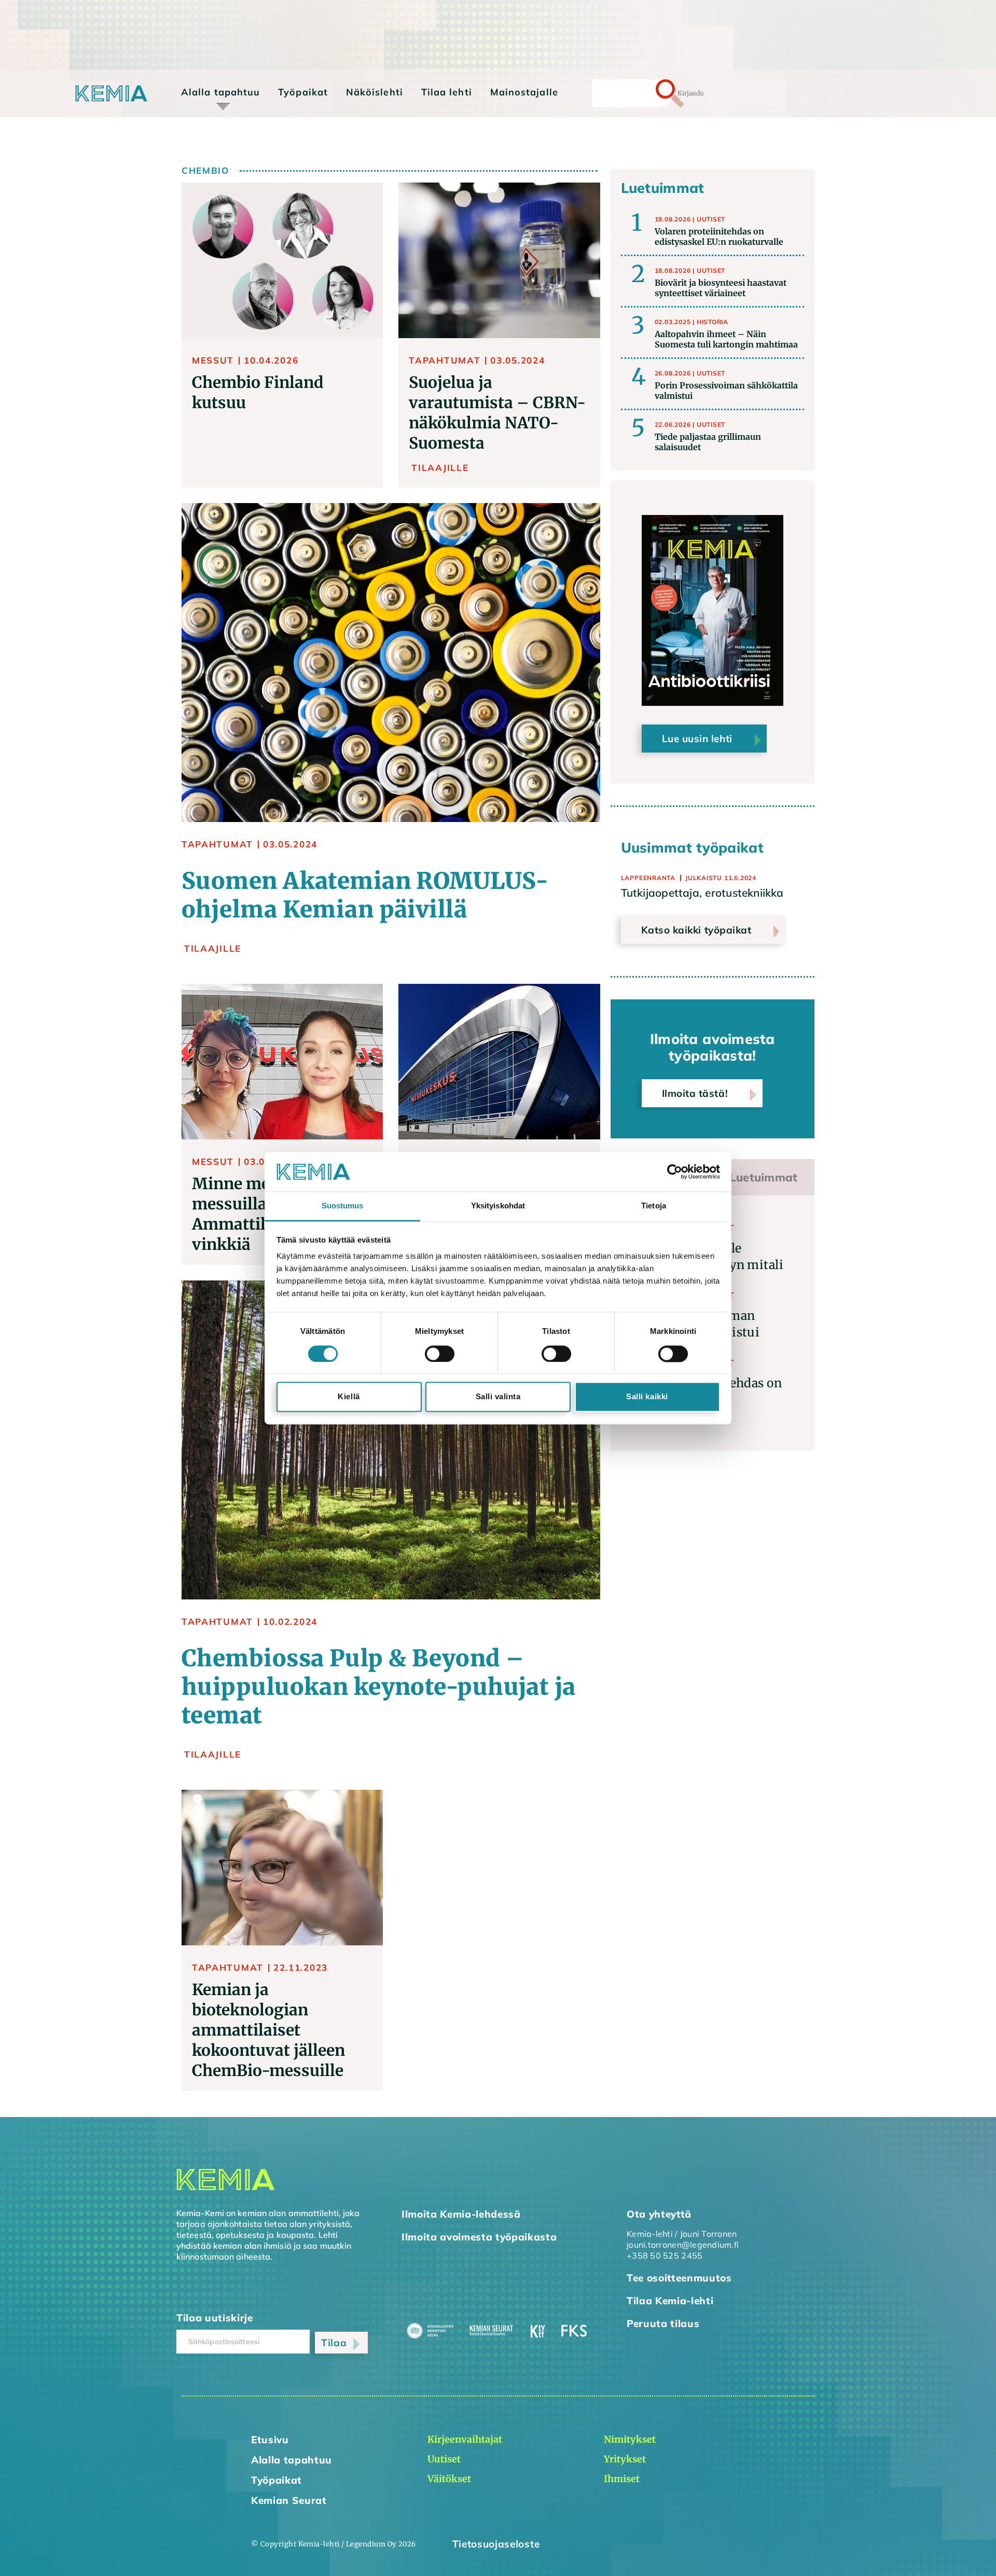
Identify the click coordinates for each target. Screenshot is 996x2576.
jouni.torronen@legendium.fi (683, 2245)
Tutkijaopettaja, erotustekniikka (702, 893)
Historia (713, 322)
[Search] (652, 93)
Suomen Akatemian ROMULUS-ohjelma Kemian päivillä (365, 895)
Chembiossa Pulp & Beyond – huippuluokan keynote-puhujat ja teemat (379, 1687)
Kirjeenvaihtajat (223, 113)
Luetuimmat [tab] (763, 1177)
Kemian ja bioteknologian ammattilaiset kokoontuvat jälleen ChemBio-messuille (268, 2030)
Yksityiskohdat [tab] (498, 1206)
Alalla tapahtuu (220, 92)
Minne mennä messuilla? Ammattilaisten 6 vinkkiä (259, 1214)
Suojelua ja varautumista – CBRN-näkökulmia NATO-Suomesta (497, 413)
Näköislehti (375, 92)
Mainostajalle (524, 92)
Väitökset (210, 142)
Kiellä (349, 1397)
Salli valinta (498, 1397)
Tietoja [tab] (654, 1206)
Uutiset (711, 219)
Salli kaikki (647, 1397)
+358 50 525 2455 (665, 2255)
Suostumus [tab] (343, 1206)
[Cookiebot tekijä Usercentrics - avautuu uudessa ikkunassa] (675, 1172)
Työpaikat (303, 92)
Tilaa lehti (447, 92)
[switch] (440, 1354)
